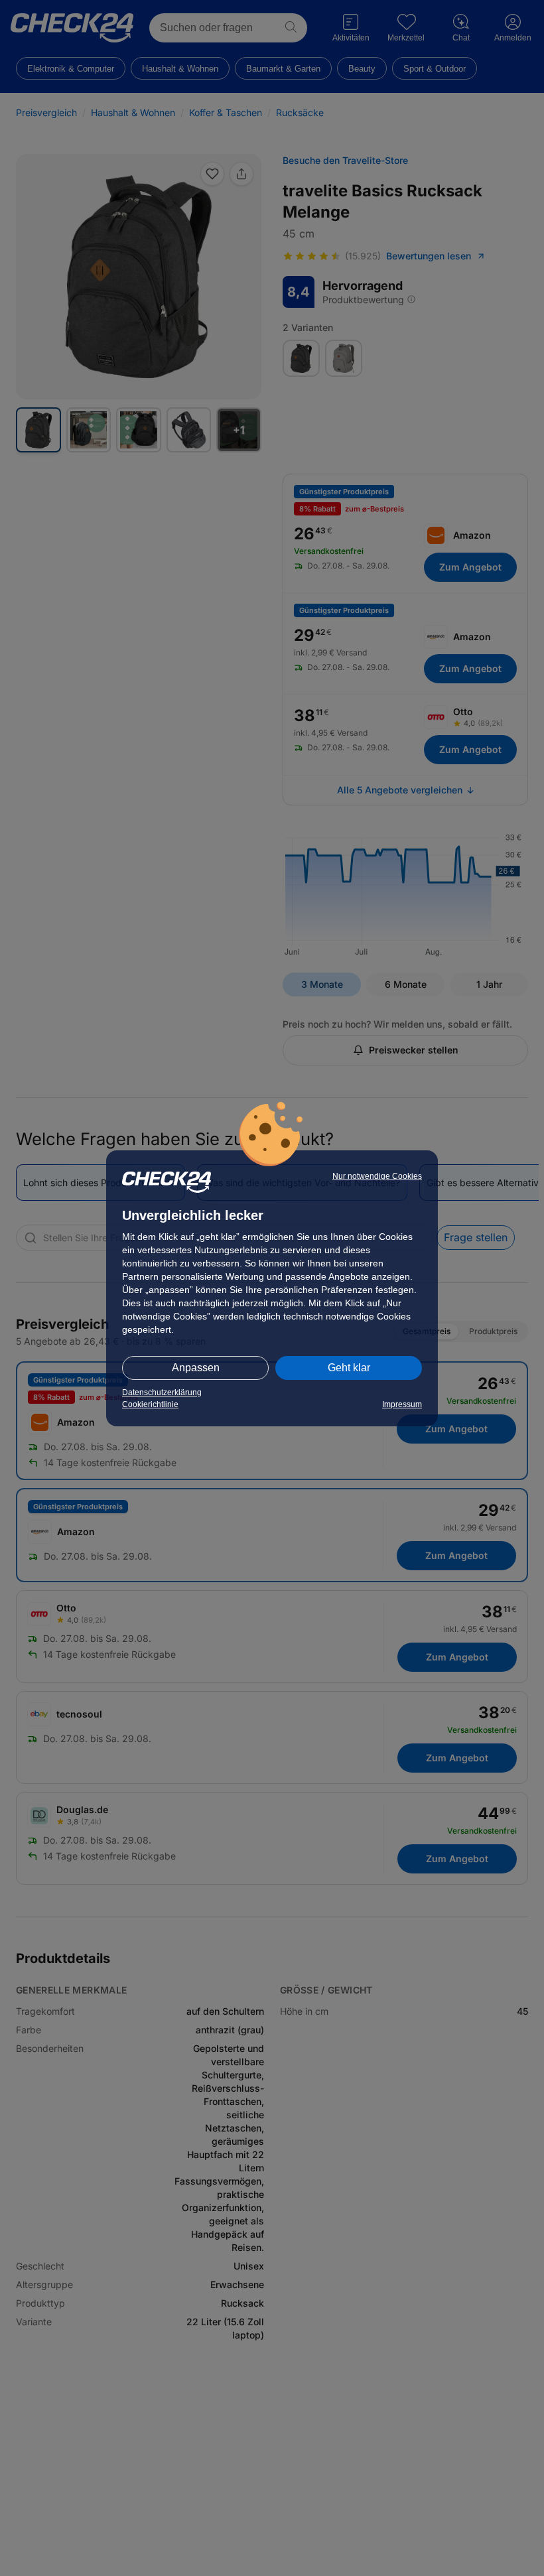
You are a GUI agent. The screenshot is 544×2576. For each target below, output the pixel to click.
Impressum (402, 1404)
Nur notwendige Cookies (377, 1176)
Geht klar (349, 1368)
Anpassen (196, 1368)
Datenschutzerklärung (162, 1392)
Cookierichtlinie (150, 1404)
